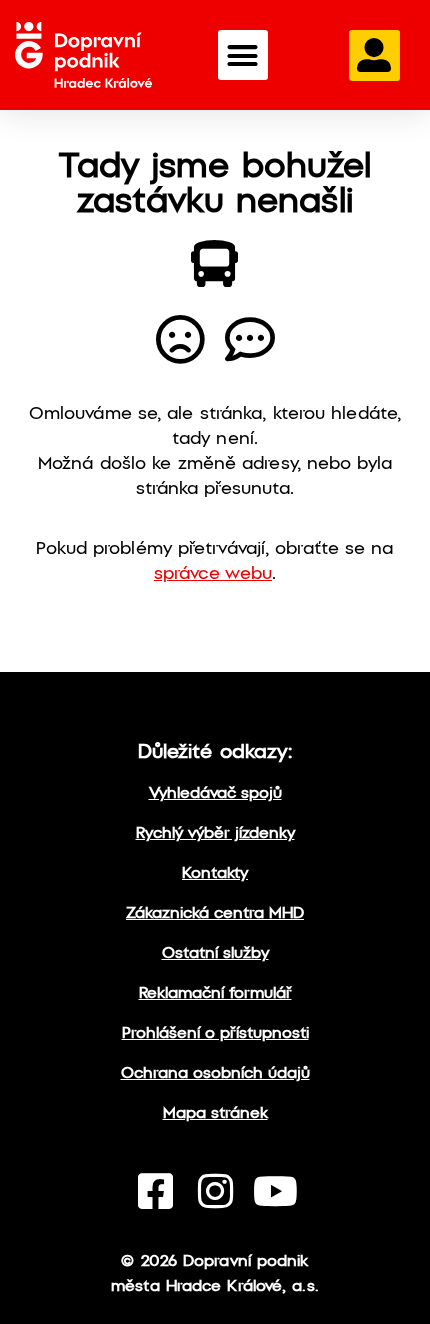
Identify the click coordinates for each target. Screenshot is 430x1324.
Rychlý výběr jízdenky (215, 833)
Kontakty (215, 873)
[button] (243, 55)
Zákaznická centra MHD (215, 913)
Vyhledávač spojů (215, 793)
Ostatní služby (215, 953)
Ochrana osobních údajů (215, 1073)
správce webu (213, 574)
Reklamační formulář (215, 993)
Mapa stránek (215, 1113)
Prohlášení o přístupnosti (215, 1033)
